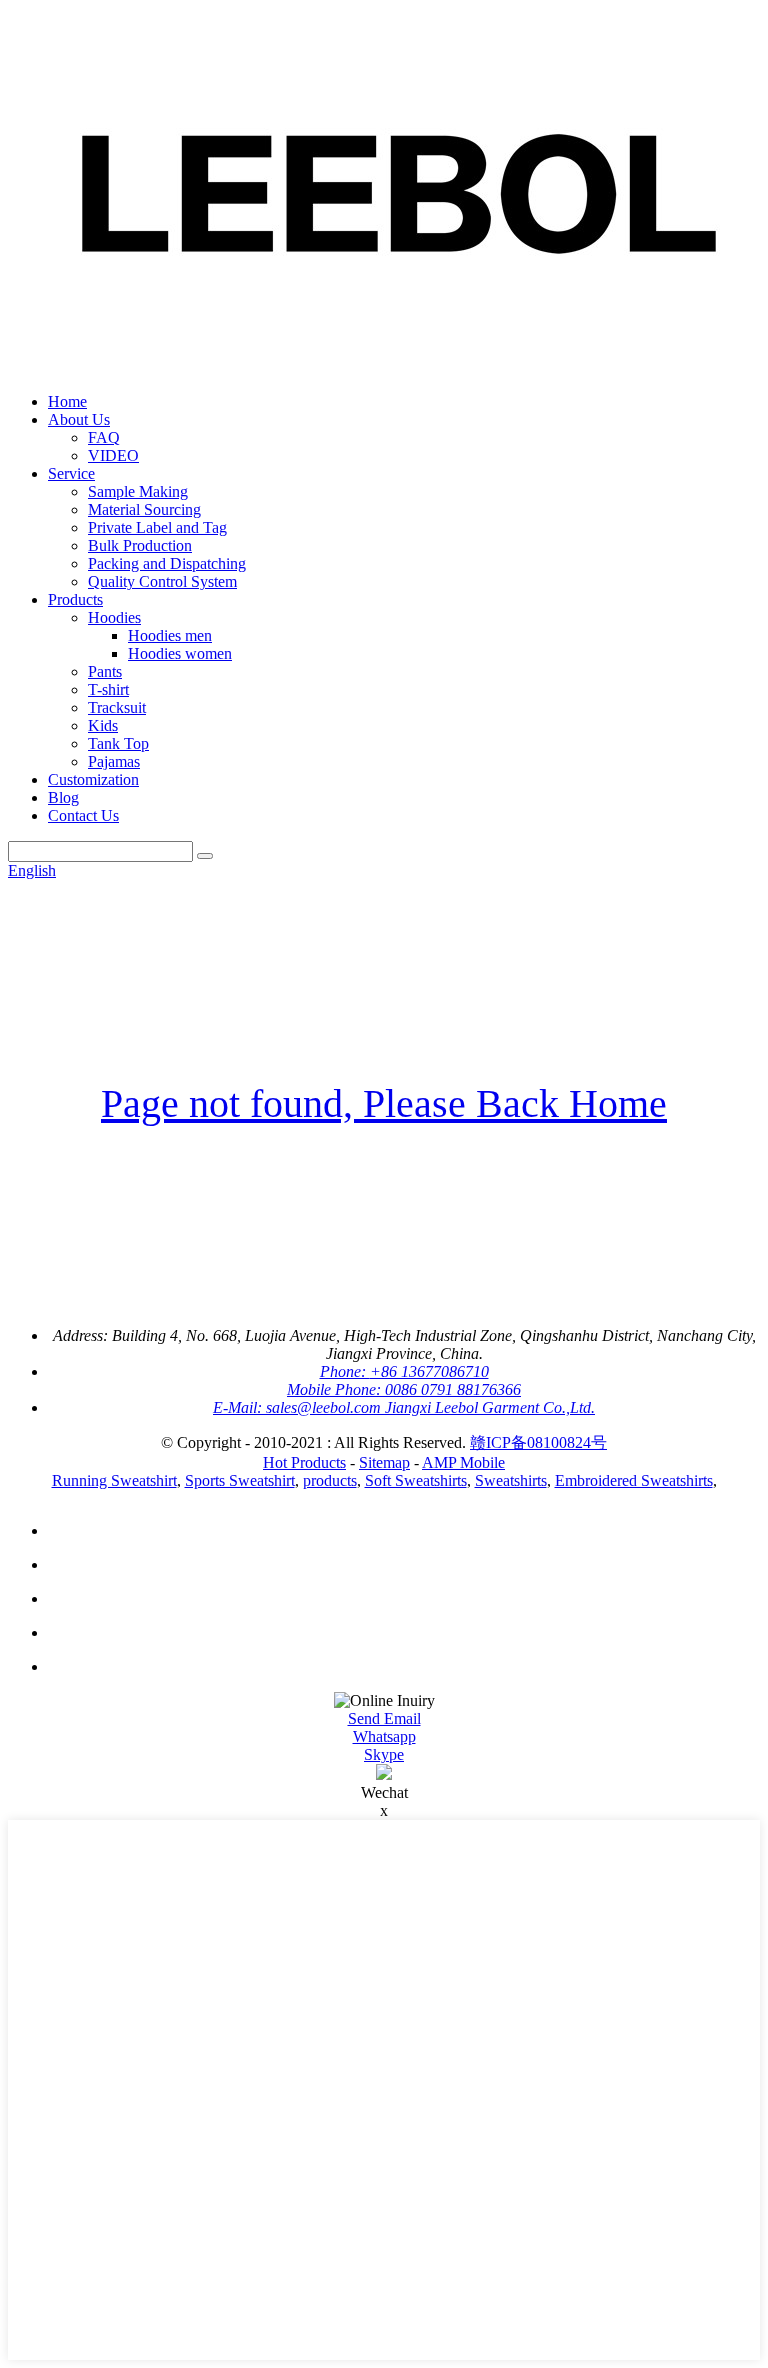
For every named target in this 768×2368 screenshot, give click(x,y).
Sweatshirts (511, 1480)
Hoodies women (180, 653)
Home (67, 401)
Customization (93, 779)
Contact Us (83, 815)
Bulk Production (140, 545)
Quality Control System (162, 581)
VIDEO (113, 455)
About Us (79, 419)
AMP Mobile (463, 1462)
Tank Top (118, 743)
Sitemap (384, 1462)
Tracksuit (117, 707)
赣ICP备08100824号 (538, 1442)
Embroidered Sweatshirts (634, 1480)
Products (75, 599)
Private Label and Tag (157, 527)
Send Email (384, 1718)
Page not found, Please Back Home (384, 1103)
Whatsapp (384, 1736)
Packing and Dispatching (167, 563)
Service (71, 473)
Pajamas (114, 761)
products (330, 1480)
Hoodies (114, 617)
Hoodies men (170, 635)
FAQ (104, 437)
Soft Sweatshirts (416, 1480)
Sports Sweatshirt (240, 1480)
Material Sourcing (144, 509)
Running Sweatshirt (114, 1480)
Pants (105, 671)
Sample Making (138, 491)
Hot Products (304, 1462)
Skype (384, 1754)
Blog (63, 797)
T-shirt (108, 689)
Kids (103, 725)
